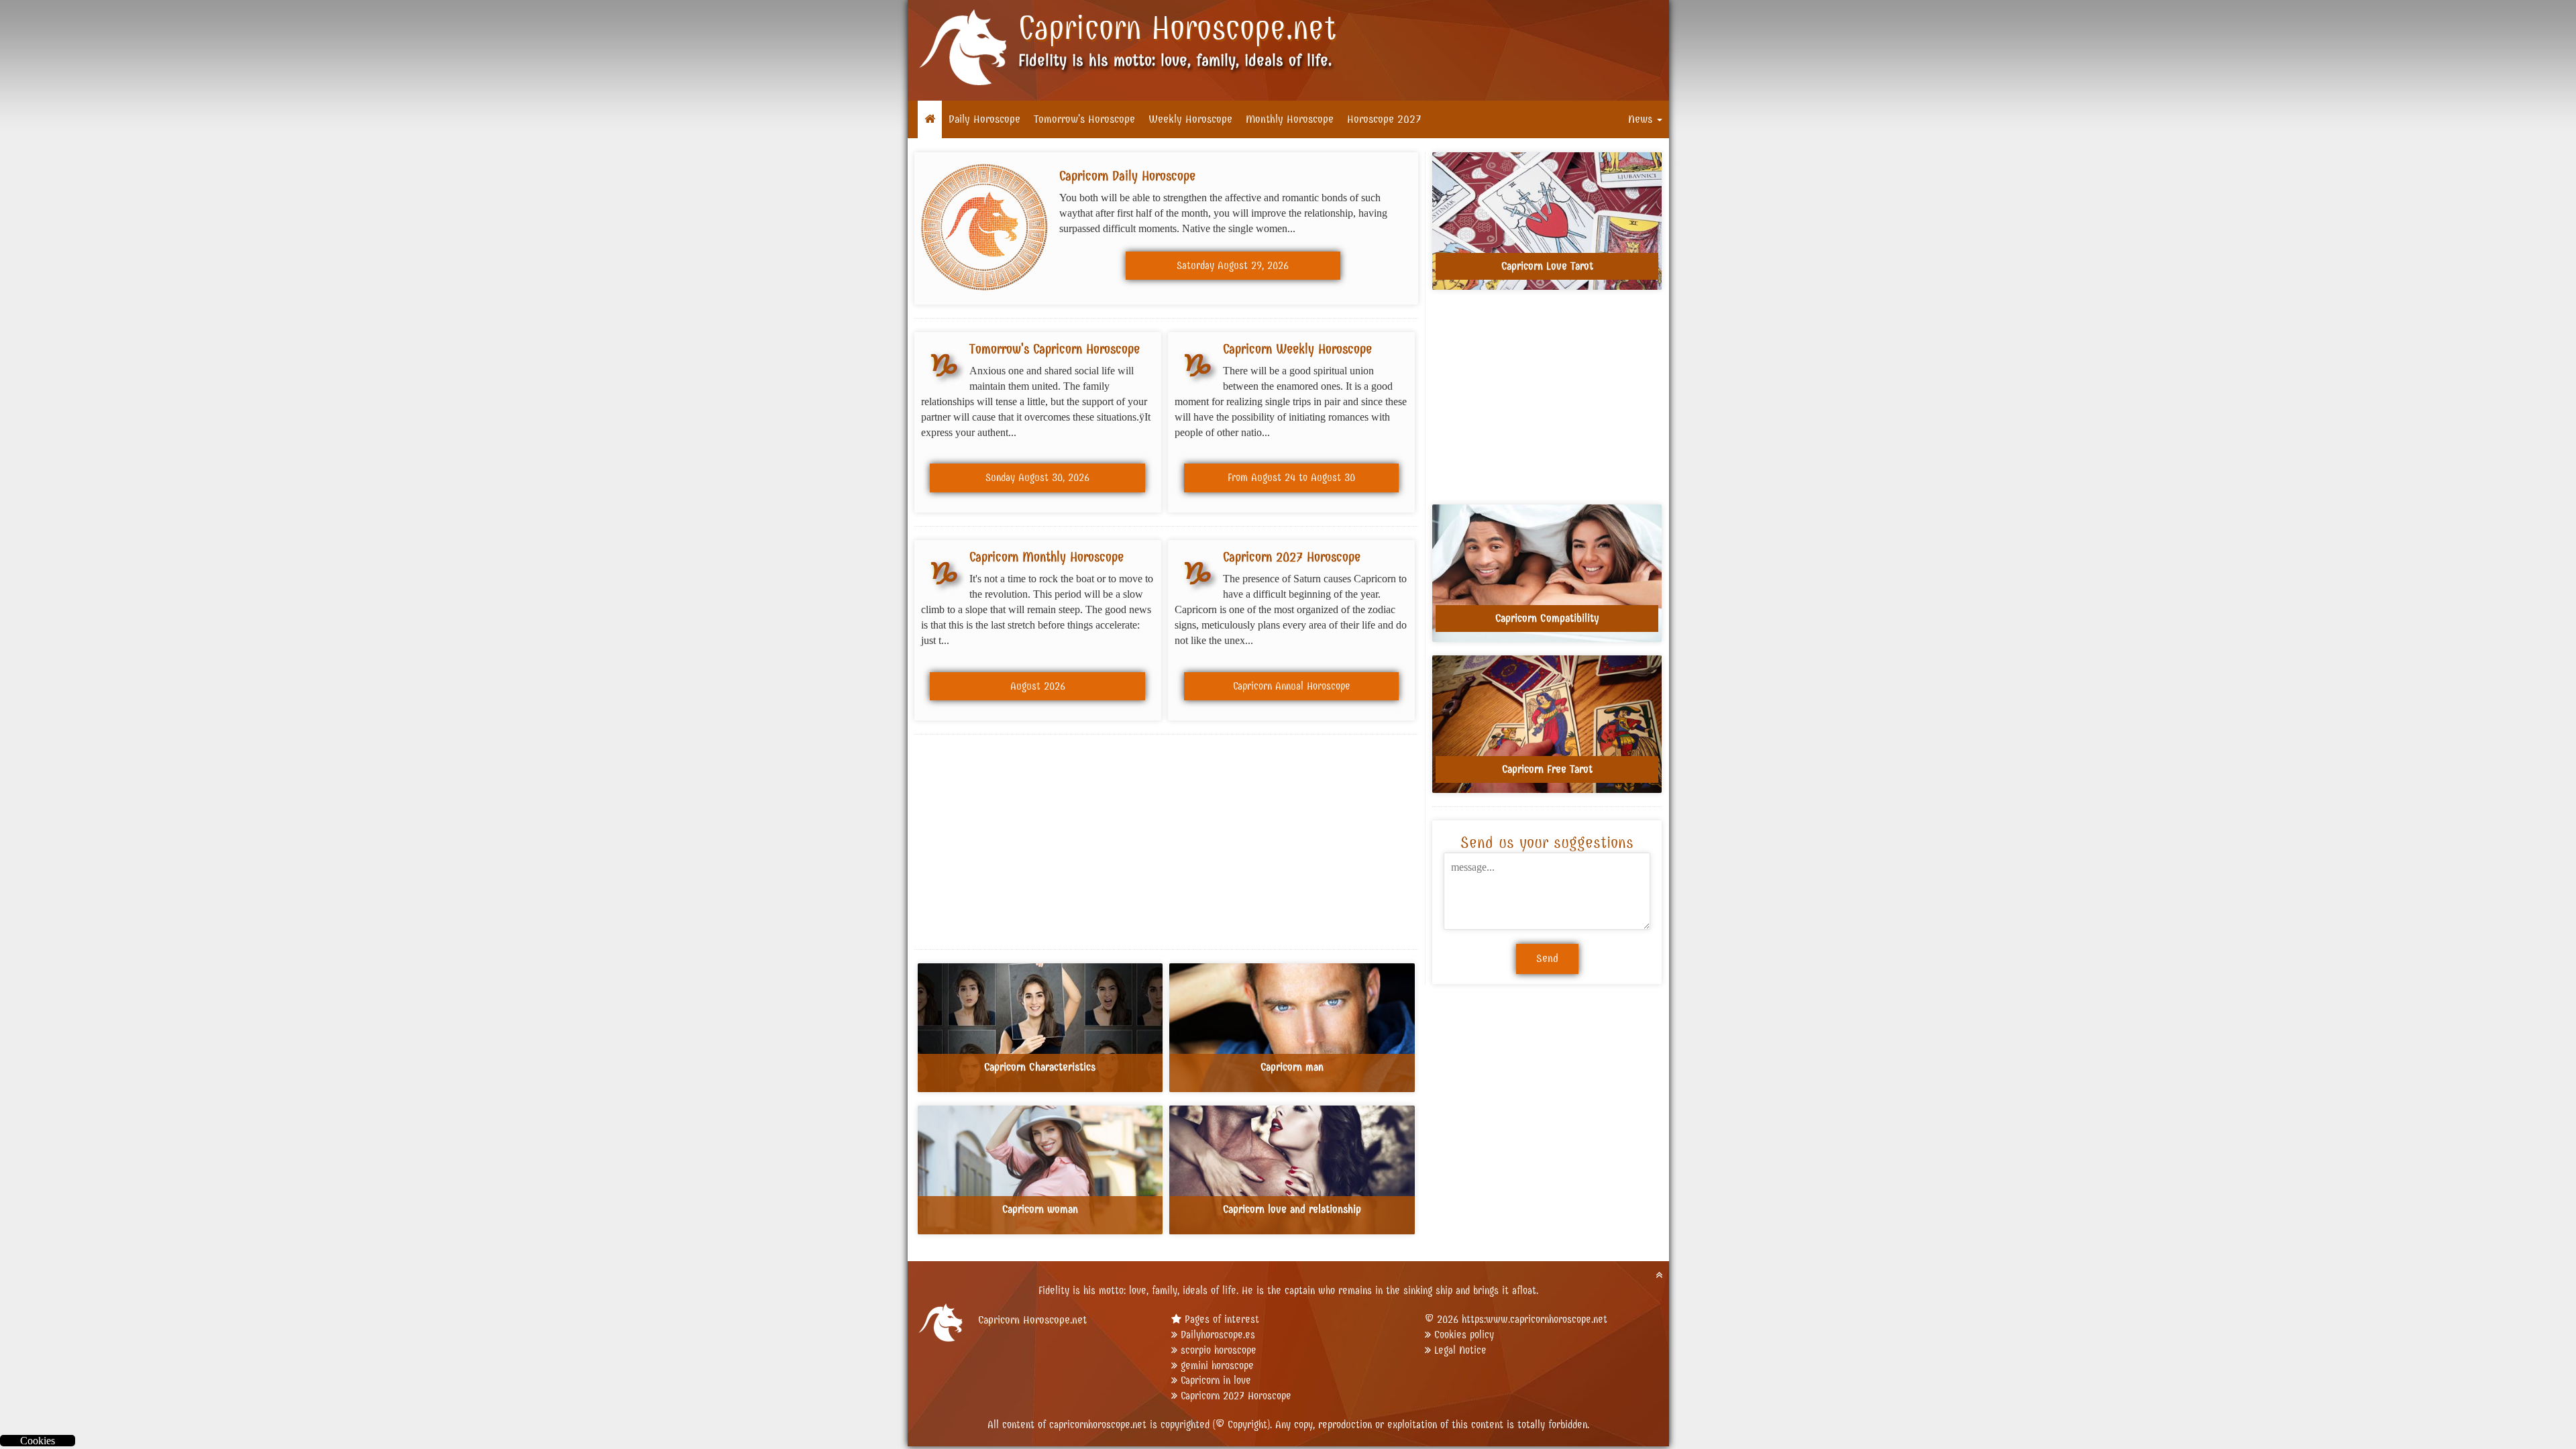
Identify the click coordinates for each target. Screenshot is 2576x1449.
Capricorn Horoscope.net (1177, 28)
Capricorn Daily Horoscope (1127, 176)
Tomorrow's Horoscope (1084, 119)
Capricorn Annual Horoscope (1292, 686)
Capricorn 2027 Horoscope (1292, 557)
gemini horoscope (1217, 1365)
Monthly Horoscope (1290, 119)
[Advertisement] (1167, 842)
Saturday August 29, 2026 (1233, 265)
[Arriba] (1659, 1275)
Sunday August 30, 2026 (1037, 477)
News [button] (1642, 119)
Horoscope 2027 (1384, 119)
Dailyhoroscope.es (1218, 1335)
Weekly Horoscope (1190, 119)
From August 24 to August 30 (1291, 477)
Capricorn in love (1216, 1380)
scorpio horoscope (1219, 1350)
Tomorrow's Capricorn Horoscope (1055, 349)
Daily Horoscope (984, 119)
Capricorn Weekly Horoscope (1297, 349)
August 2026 (1038, 686)
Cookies (38, 1441)
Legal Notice (1460, 1350)
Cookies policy (1464, 1335)
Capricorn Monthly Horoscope (1046, 557)
